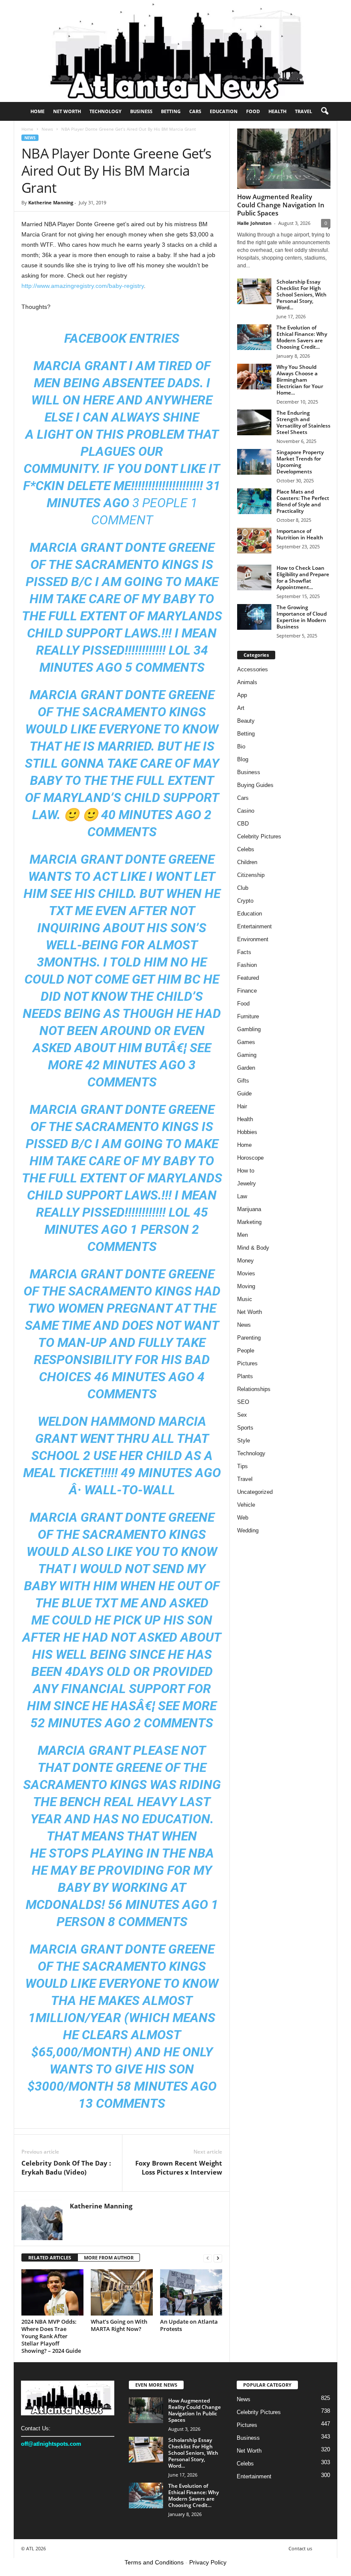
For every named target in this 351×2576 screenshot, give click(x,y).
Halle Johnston (254, 223)
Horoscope (250, 1158)
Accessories (253, 669)
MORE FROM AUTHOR (109, 2257)
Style (244, 1441)
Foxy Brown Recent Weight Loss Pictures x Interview (179, 2168)
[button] (324, 111)
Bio (241, 746)
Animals (247, 682)
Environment (253, 939)
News (47, 129)
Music (245, 1299)
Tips (242, 1466)
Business (141, 111)
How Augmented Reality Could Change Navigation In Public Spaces (281, 205)
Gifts (243, 1081)
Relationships (254, 1389)
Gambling (249, 1029)
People (246, 1351)
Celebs (246, 849)
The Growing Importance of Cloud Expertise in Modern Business (302, 617)
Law (242, 1196)
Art (241, 708)
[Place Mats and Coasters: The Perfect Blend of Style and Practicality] (254, 501)
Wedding (248, 1530)
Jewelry (247, 1183)
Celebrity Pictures (259, 836)
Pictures (247, 1363)
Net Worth (67, 111)
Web (243, 1518)
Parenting (249, 1338)
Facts (244, 952)
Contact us (300, 2548)
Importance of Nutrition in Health (300, 534)
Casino (246, 811)
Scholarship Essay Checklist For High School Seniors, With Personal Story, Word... (302, 295)
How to (246, 1171)
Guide (244, 1094)
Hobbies (247, 1132)
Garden (246, 1068)
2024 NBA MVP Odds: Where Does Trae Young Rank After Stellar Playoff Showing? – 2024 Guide (51, 2336)
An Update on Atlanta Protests (189, 2325)
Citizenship (251, 875)
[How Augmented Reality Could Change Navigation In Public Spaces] (284, 159)
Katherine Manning (51, 202)
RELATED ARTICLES (50, 2257)
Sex (242, 1415)
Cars (195, 111)
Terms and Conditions (154, 2562)
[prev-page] (208, 2258)
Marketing (249, 1222)
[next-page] (218, 2258)
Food (253, 111)
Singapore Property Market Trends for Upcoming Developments (300, 462)
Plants (245, 1376)
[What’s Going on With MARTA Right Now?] (122, 2292)
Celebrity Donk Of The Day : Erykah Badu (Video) (66, 2168)
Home (37, 111)
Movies (246, 1273)
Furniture (248, 1016)
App (242, 695)
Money (245, 1261)
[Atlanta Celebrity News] (175, 51)
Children (247, 862)
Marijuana (249, 1209)
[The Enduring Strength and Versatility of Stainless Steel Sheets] (254, 422)
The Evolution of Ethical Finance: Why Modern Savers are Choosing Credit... (302, 337)
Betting (171, 111)
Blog (243, 759)
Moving (246, 1286)
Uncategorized (255, 1492)
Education (224, 111)
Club (243, 888)
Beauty (246, 721)
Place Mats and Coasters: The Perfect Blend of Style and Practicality (303, 501)
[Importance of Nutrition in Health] (254, 541)
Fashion (247, 965)
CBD (243, 824)
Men (242, 1235)
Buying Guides (255, 785)
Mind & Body (253, 1248)
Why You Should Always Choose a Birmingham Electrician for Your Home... (300, 380)
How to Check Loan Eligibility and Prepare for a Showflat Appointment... (303, 577)
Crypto (245, 901)
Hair (242, 1106)
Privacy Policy (208, 2562)
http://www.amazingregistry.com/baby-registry (83, 286)
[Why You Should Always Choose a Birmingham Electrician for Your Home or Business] (254, 377)
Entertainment (254, 926)
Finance (247, 991)
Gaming (247, 1055)
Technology (106, 111)
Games (246, 1042)
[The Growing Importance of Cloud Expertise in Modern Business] (254, 617)
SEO (243, 1402)
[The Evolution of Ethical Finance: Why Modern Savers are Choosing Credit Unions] (254, 337)
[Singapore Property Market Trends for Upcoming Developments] (254, 462)
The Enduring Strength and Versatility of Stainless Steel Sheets (303, 422)
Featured (248, 978)
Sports (245, 1428)
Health (277, 111)
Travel (303, 111)
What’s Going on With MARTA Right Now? (119, 2325)
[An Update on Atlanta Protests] (191, 2292)
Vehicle (246, 1505)
